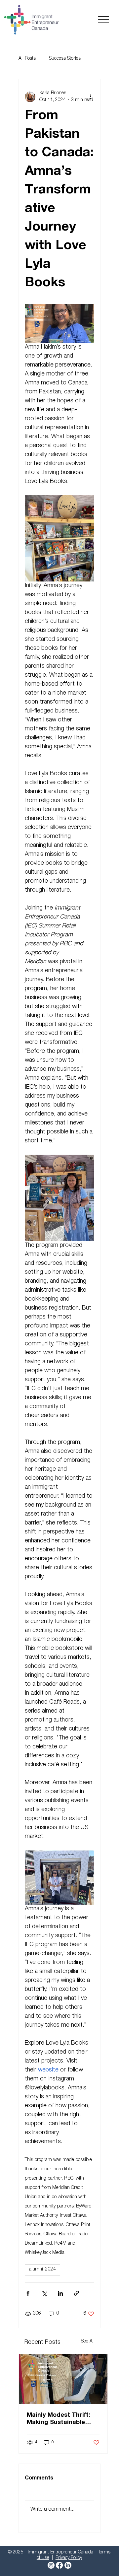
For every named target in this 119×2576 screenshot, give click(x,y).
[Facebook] (59, 2565)
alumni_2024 (42, 2270)
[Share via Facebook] (28, 2293)
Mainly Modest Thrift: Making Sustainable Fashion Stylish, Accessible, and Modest (62, 2419)
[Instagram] (51, 2565)
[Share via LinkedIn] (60, 2293)
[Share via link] (77, 2293)
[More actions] (90, 97)
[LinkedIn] (68, 2565)
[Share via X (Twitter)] (44, 2293)
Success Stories (65, 59)
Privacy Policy (69, 2558)
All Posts (27, 59)
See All (88, 2341)
